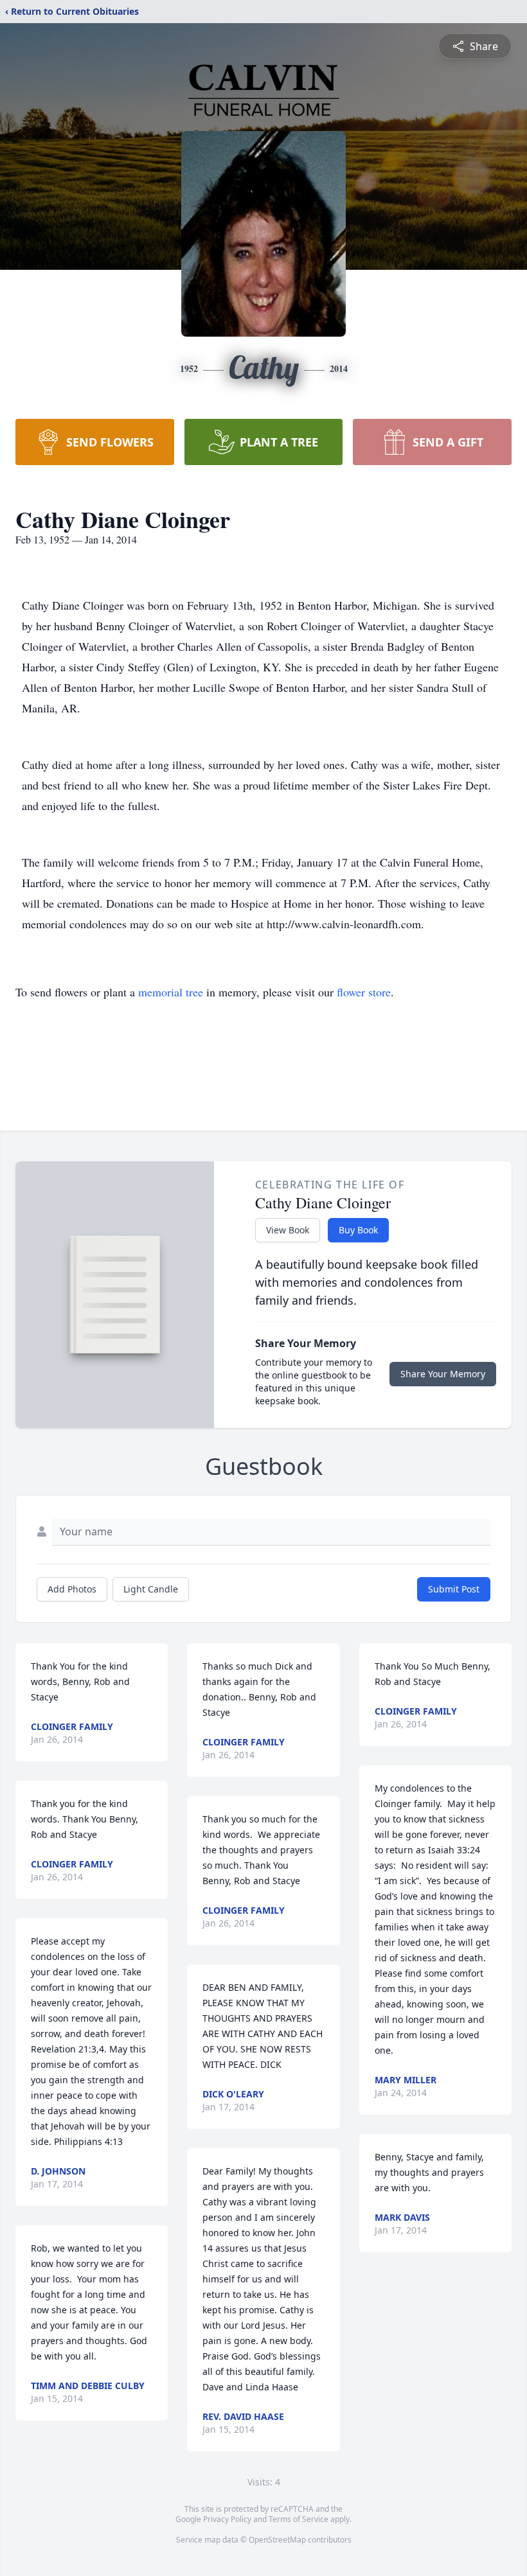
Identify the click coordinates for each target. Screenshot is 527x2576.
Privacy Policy (227, 2519)
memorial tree (171, 992)
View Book (288, 1230)
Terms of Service (299, 2519)
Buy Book (358, 1230)
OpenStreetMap (277, 2540)
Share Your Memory (443, 1374)
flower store (364, 992)
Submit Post (454, 1589)
